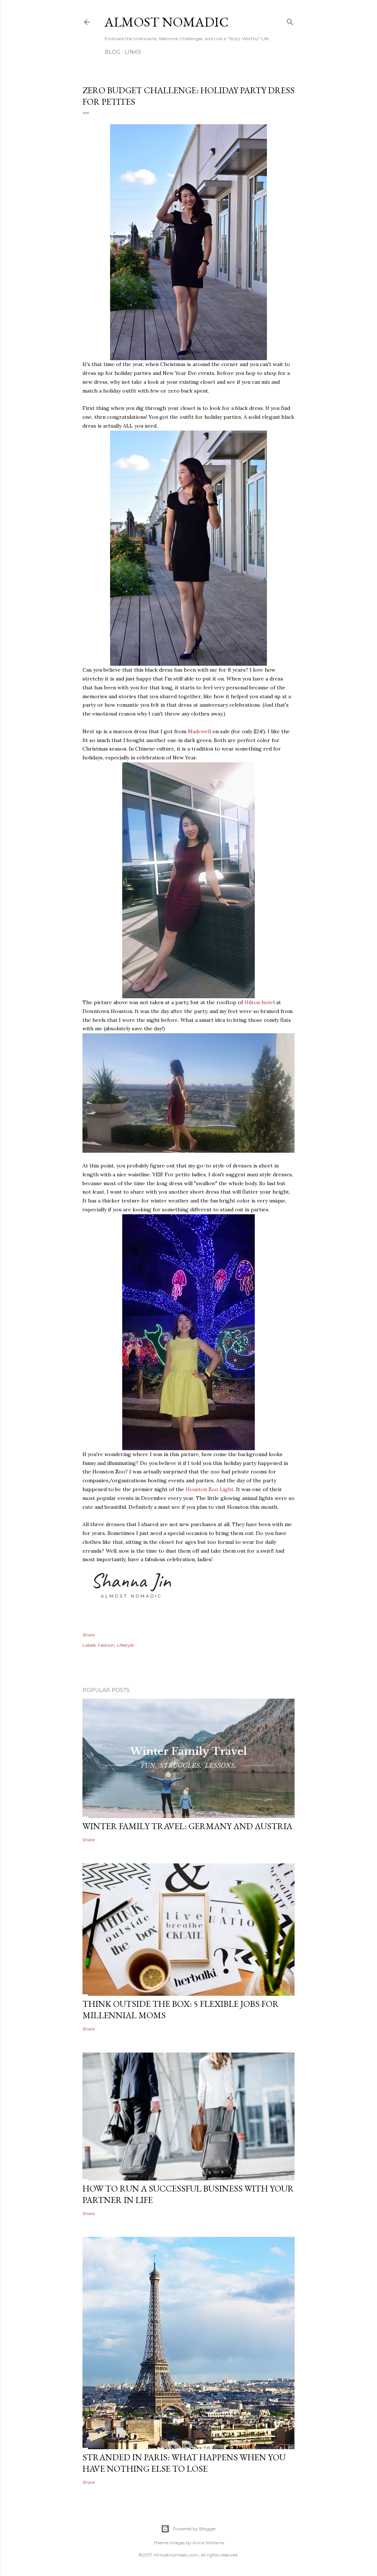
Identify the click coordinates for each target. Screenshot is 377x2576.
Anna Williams (208, 2543)
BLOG (112, 52)
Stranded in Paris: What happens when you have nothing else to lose (184, 2463)
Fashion (106, 1645)
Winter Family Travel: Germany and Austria (187, 1826)
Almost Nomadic (167, 22)
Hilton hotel (260, 1002)
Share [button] (89, 1635)
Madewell (199, 731)
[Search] (290, 20)
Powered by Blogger (194, 2529)
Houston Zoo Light (209, 1489)
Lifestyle (125, 1645)
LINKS (133, 52)
